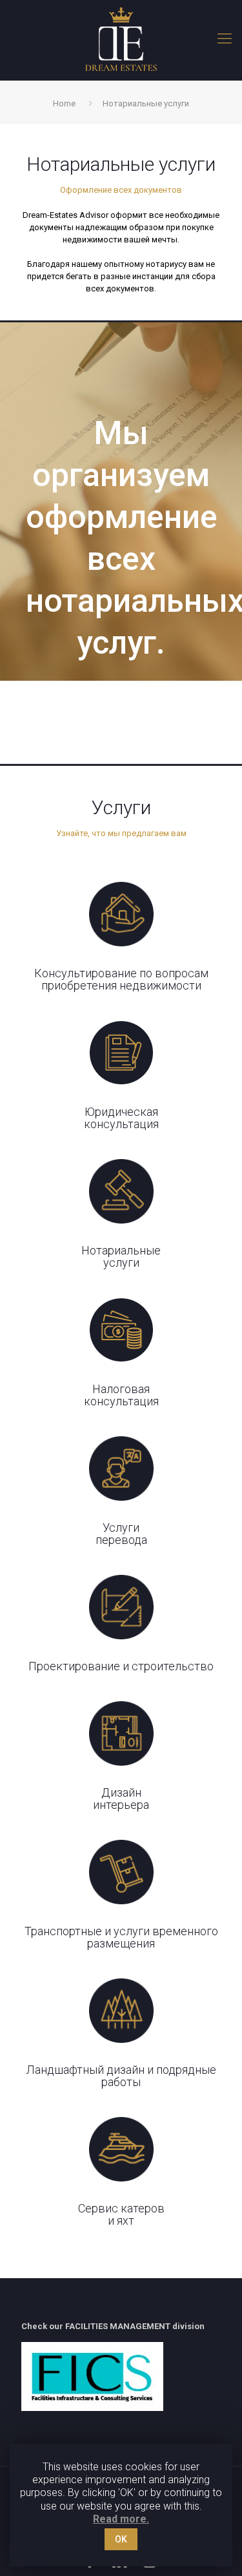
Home (64, 103)
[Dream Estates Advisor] (121, 39)
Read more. (121, 2519)
